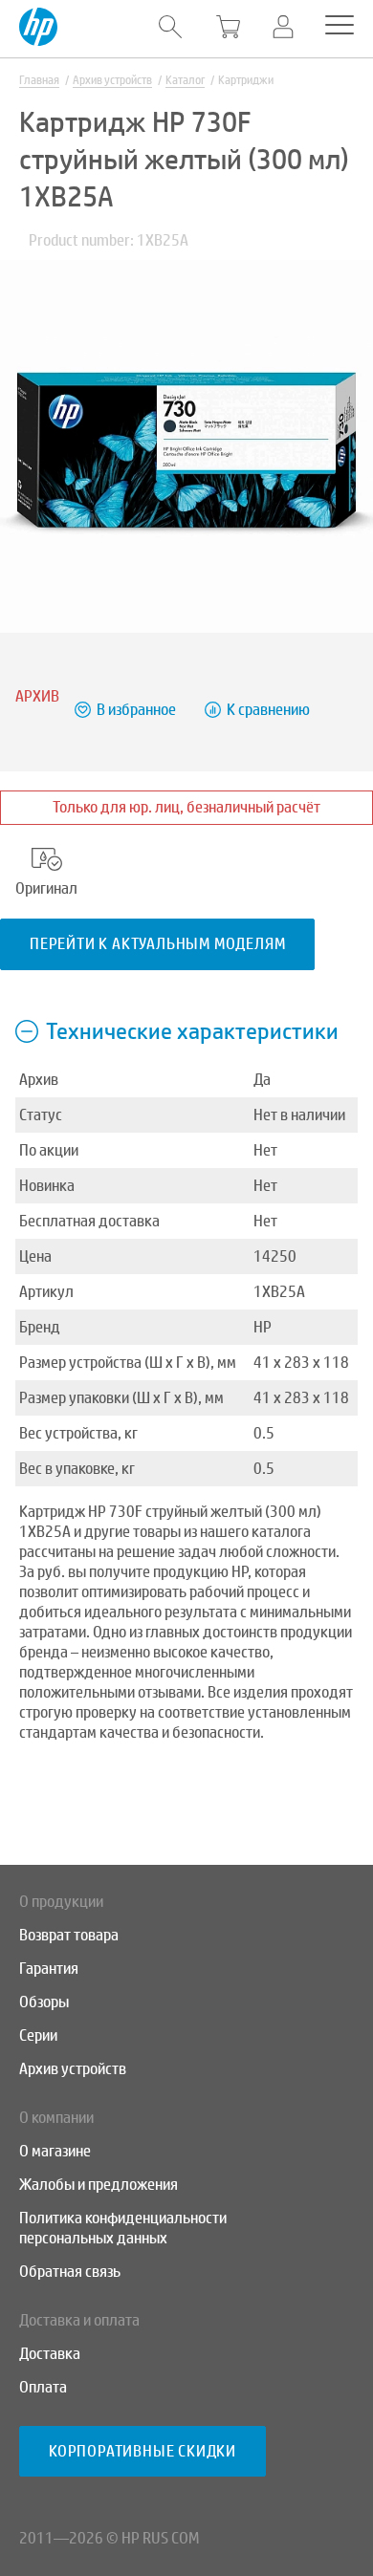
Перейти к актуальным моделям (157, 944)
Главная (39, 80)
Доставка (50, 2354)
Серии (38, 2035)
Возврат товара (69, 1935)
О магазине (55, 2151)
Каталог (185, 80)
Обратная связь (70, 2272)
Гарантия (49, 1969)
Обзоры (44, 2002)
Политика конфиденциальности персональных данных (123, 2228)
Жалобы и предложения (99, 2185)
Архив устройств (112, 80)
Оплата (43, 2387)
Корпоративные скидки (143, 2451)
